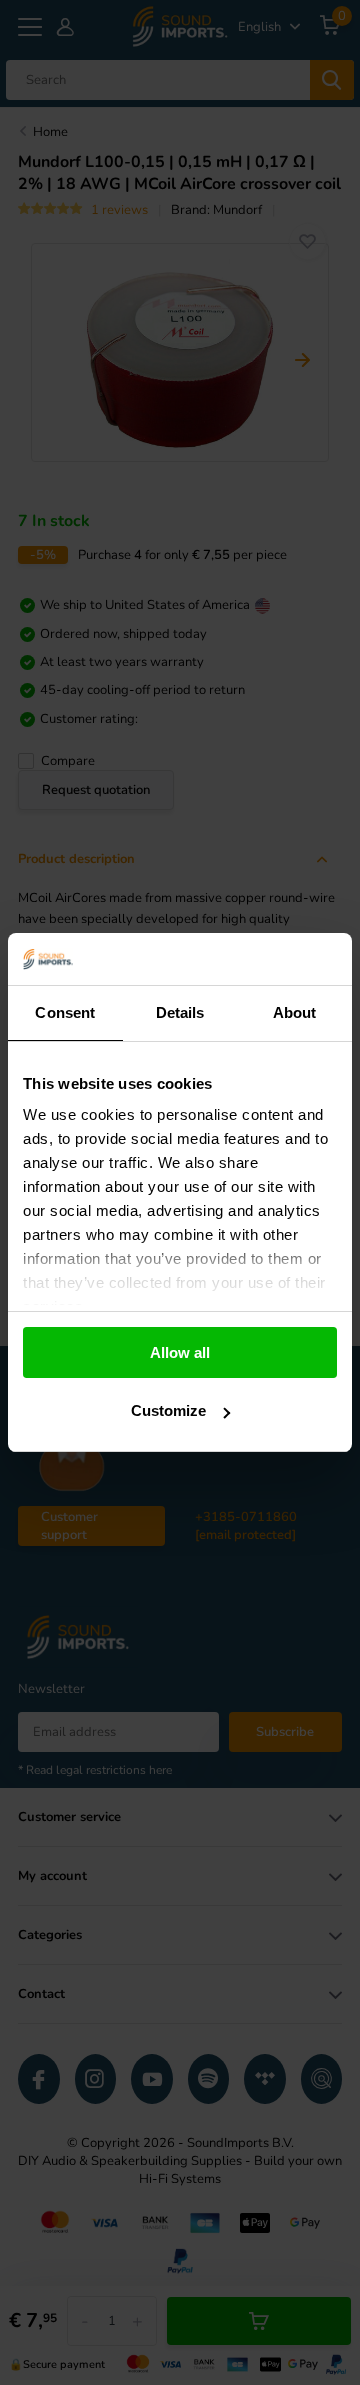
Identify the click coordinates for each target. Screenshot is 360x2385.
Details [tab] (180, 1012)
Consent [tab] (65, 1012)
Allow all (180, 1352)
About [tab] (295, 1012)
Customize (168, 1410)
